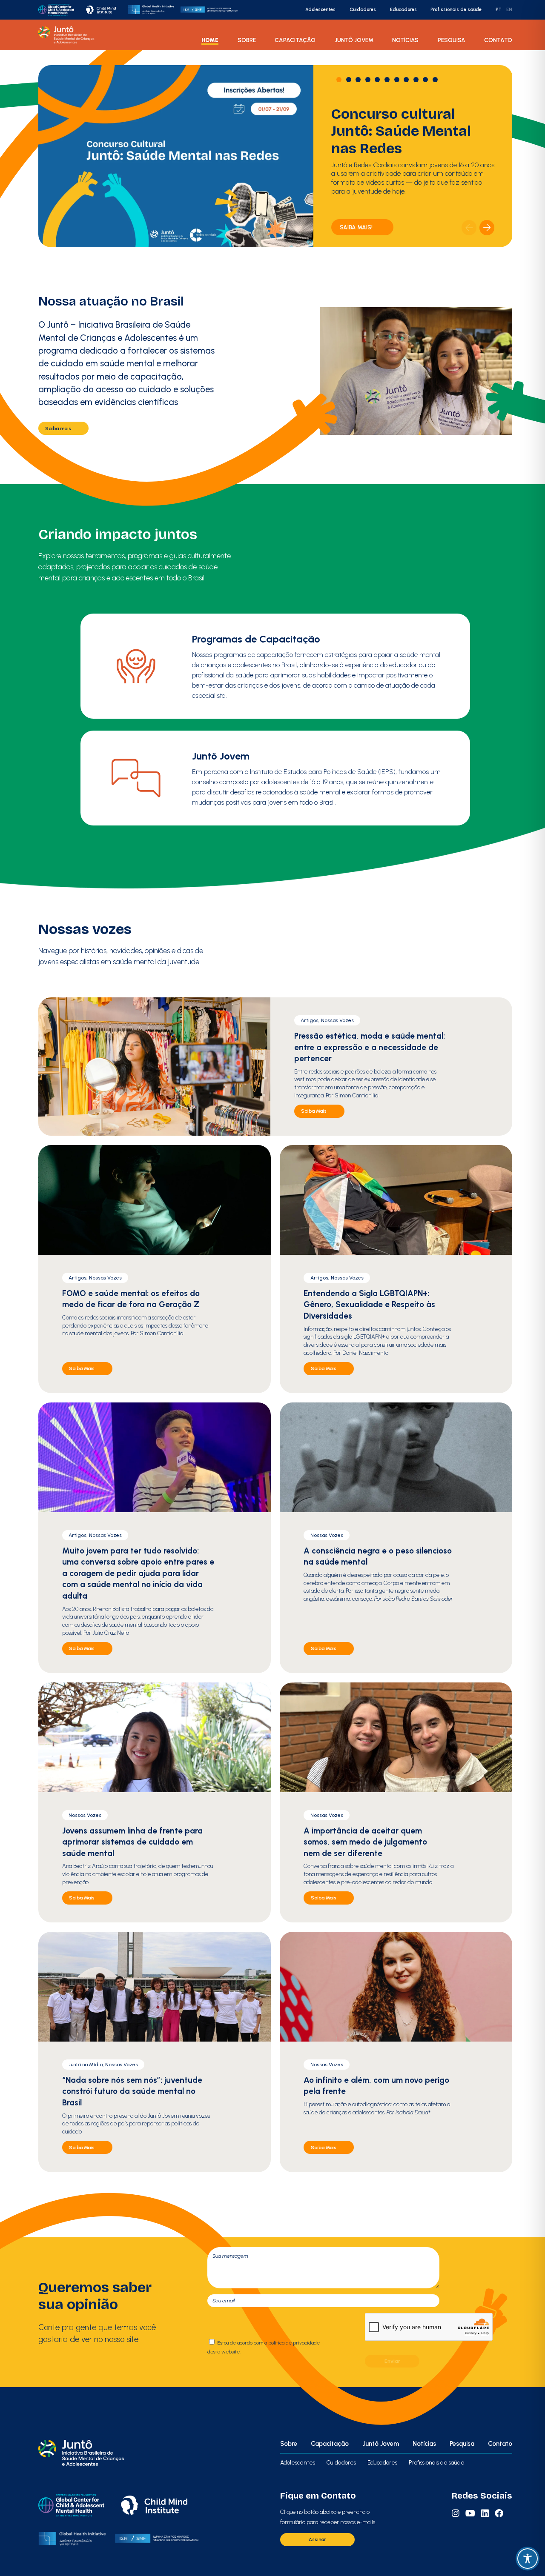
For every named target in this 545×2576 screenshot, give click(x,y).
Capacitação (295, 40)
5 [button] (377, 80)
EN (509, 10)
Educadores (403, 10)
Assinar (317, 2539)
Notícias (405, 40)
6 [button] (387, 80)
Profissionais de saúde (456, 10)
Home (210, 40)
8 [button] (406, 80)
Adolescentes (320, 10)
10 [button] (425, 80)
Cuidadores (363, 10)
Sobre (247, 40)
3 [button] (358, 80)
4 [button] (368, 80)
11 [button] (435, 80)
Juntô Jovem (354, 40)
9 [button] (416, 80)
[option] (275, 156)
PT (499, 10)
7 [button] (397, 80)
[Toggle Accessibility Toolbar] (528, 2559)
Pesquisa (452, 40)
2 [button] (349, 80)
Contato (498, 40)
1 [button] (339, 80)
